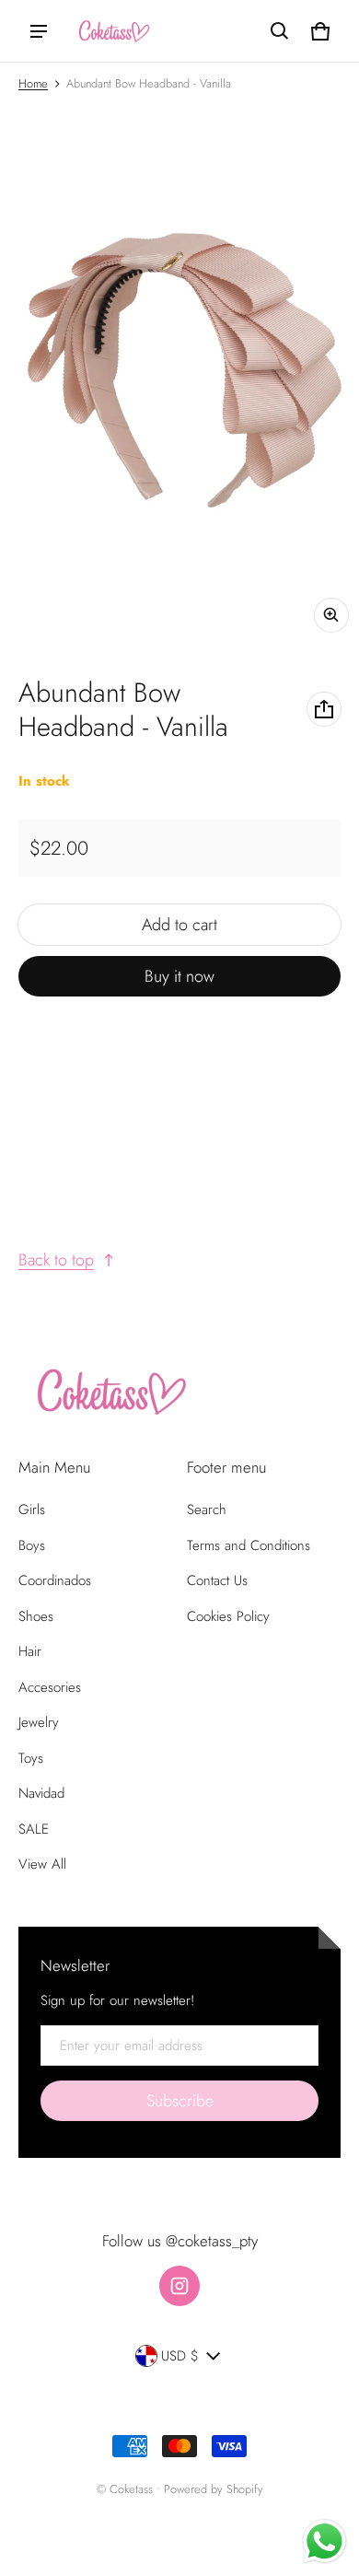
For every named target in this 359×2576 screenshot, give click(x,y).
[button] (280, 31)
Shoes (36, 1616)
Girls (32, 1509)
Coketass (131, 2489)
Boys (32, 1545)
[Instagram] (179, 2286)
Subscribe (180, 2101)
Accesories (50, 1687)
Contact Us (217, 1580)
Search (207, 1509)
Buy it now (179, 976)
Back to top (56, 1260)
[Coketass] (111, 31)
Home (33, 83)
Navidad (41, 1793)
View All (42, 1864)
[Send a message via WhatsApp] (324, 2541)
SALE (34, 1829)
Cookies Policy (228, 1616)
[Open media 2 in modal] (179, 373)
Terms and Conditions (249, 1545)
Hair (30, 1651)
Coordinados (55, 1580)
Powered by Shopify (214, 2489)
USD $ (180, 2356)
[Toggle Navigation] (39, 31)
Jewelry (39, 1722)
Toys (31, 1758)
